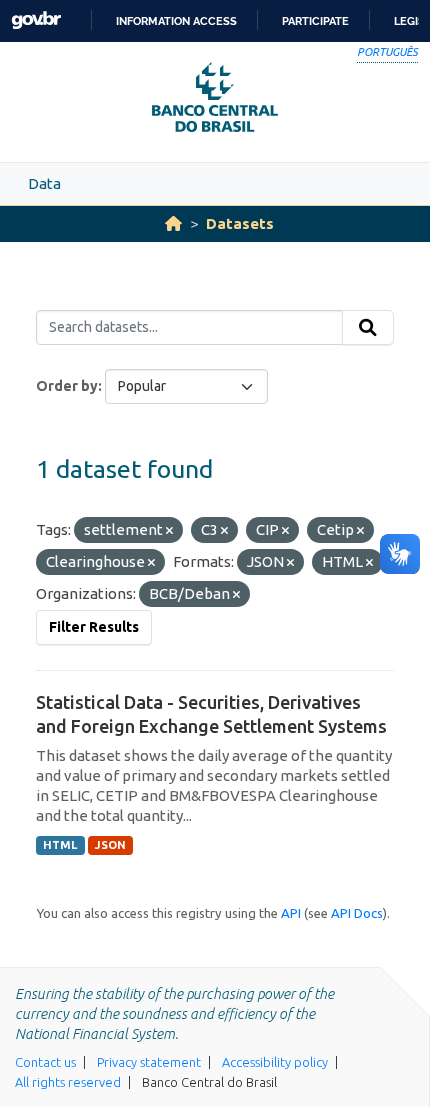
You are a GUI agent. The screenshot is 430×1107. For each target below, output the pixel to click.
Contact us (45, 1062)
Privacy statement (149, 1062)
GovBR (36, 20)
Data (44, 183)
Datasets (240, 223)
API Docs (357, 913)
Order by (67, 386)
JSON (110, 845)
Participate (315, 21)
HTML (60, 845)
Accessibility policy (275, 1062)
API (291, 913)
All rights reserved (68, 1082)
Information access (176, 21)
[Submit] (368, 328)
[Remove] (169, 531)
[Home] (173, 223)
